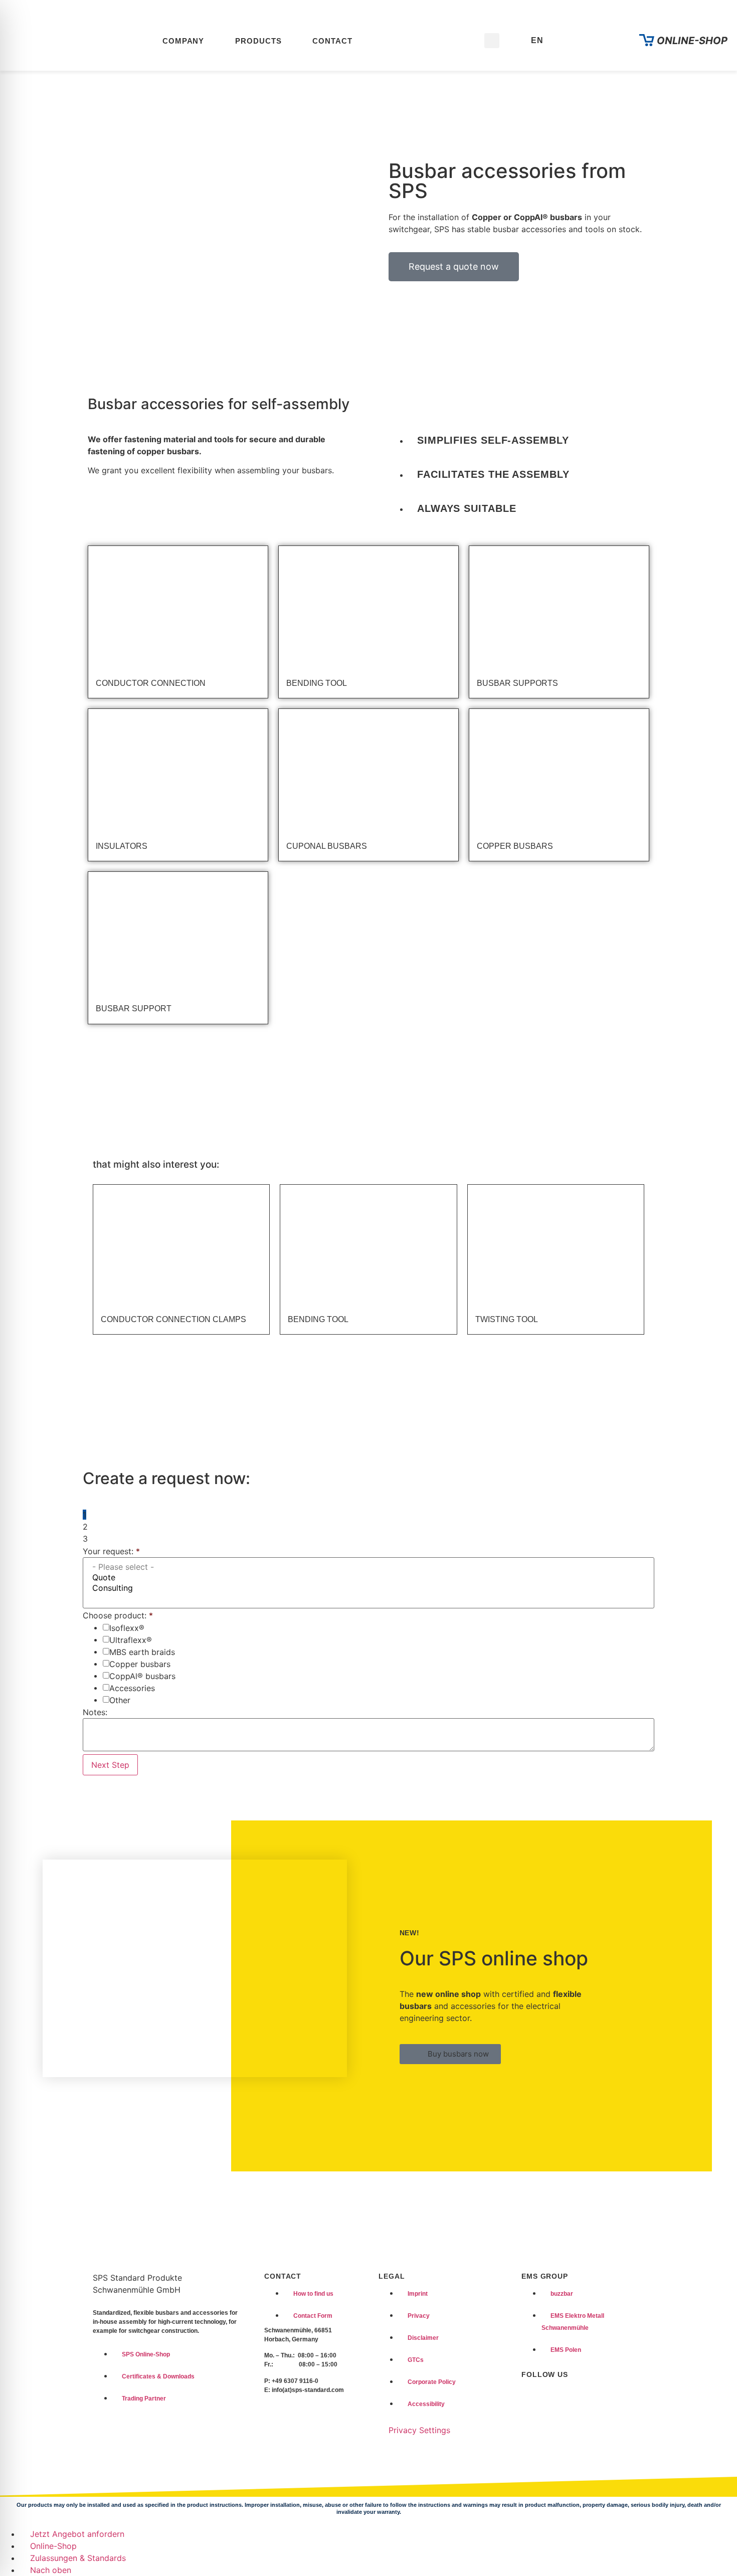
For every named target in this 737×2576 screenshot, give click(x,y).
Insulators (122, 846)
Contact (332, 41)
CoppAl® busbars (142, 1676)
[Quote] (368, 1578)
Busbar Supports (517, 683)
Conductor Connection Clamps (173, 1319)
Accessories (132, 1688)
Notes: (95, 1712)
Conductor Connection (151, 683)
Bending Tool (317, 683)
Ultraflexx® (131, 1640)
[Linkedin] (531, 2395)
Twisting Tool (507, 1319)
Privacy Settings (419, 2430)
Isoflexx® (127, 1628)
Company (183, 41)
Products (258, 41)
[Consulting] (368, 1588)
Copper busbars (140, 1664)
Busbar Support (134, 1008)
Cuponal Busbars (327, 846)
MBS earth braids (142, 1652)
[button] (492, 41)
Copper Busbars (515, 846)
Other (120, 1700)
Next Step (110, 1765)
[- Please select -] (368, 1567)
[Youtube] (554, 2395)
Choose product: (118, 1615)
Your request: (111, 1551)
